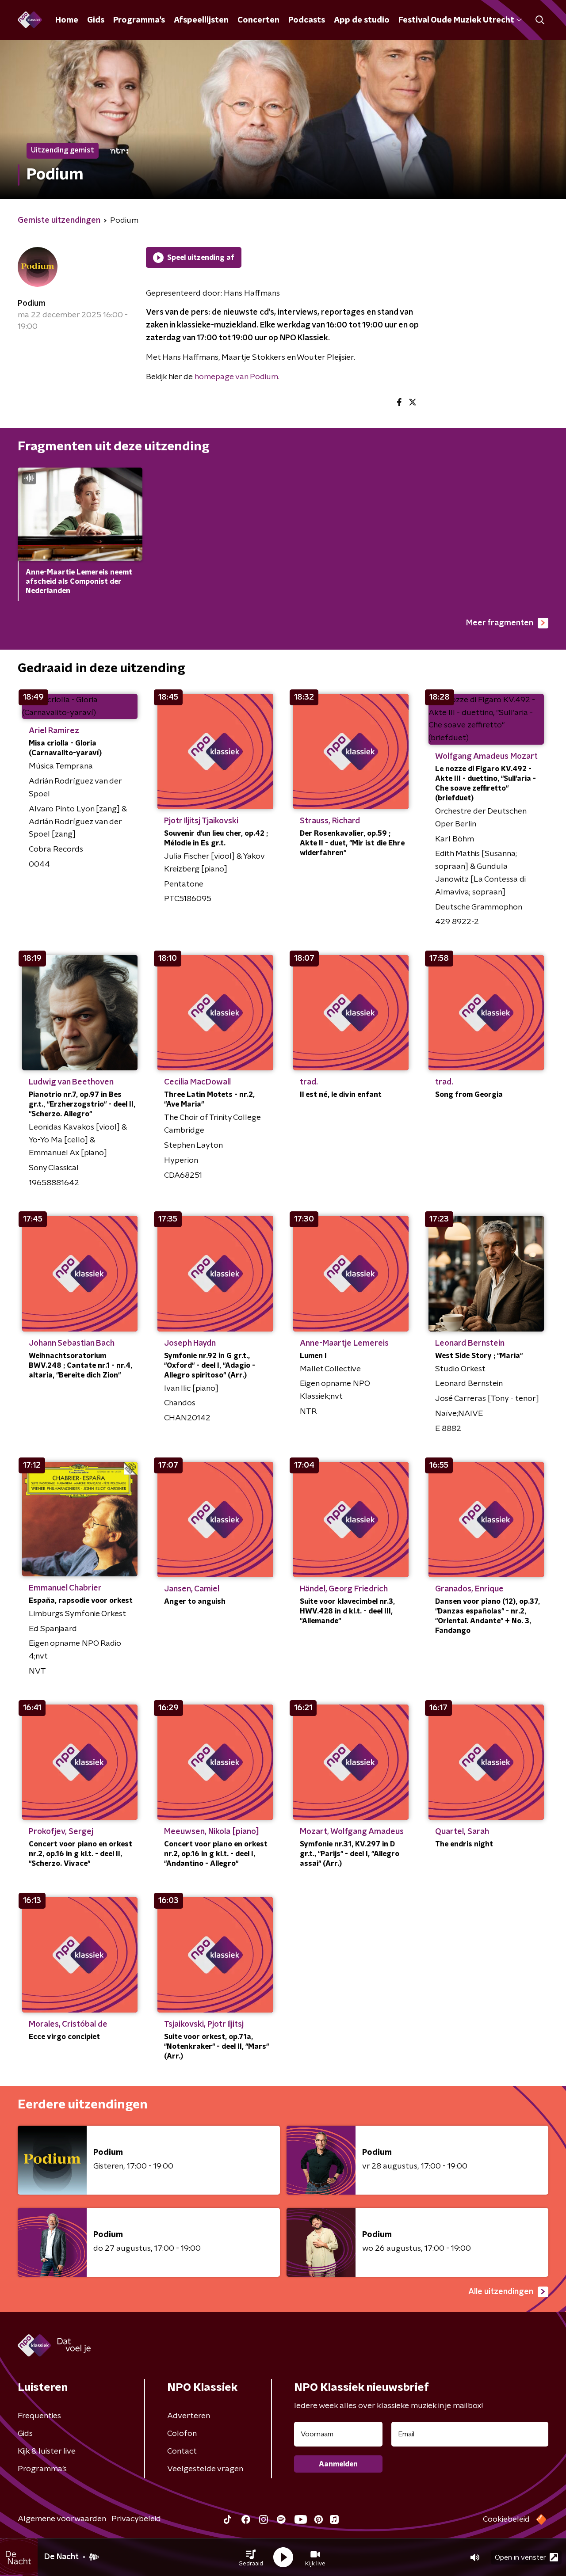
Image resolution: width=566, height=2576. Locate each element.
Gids (96, 20)
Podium (32, 304)
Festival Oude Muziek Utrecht (456, 20)
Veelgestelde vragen (205, 2469)
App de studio (362, 20)
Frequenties (39, 2416)
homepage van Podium (236, 377)
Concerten (258, 20)
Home (67, 20)
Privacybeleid (136, 2519)
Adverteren (189, 2416)
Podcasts (307, 20)
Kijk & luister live (47, 2451)
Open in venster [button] (520, 2557)
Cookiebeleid (506, 2519)
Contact (182, 2451)
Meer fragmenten (500, 623)
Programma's (139, 20)
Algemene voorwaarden (62, 2519)
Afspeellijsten (201, 20)
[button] (251, 2557)
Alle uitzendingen (501, 2292)
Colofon (182, 2434)
